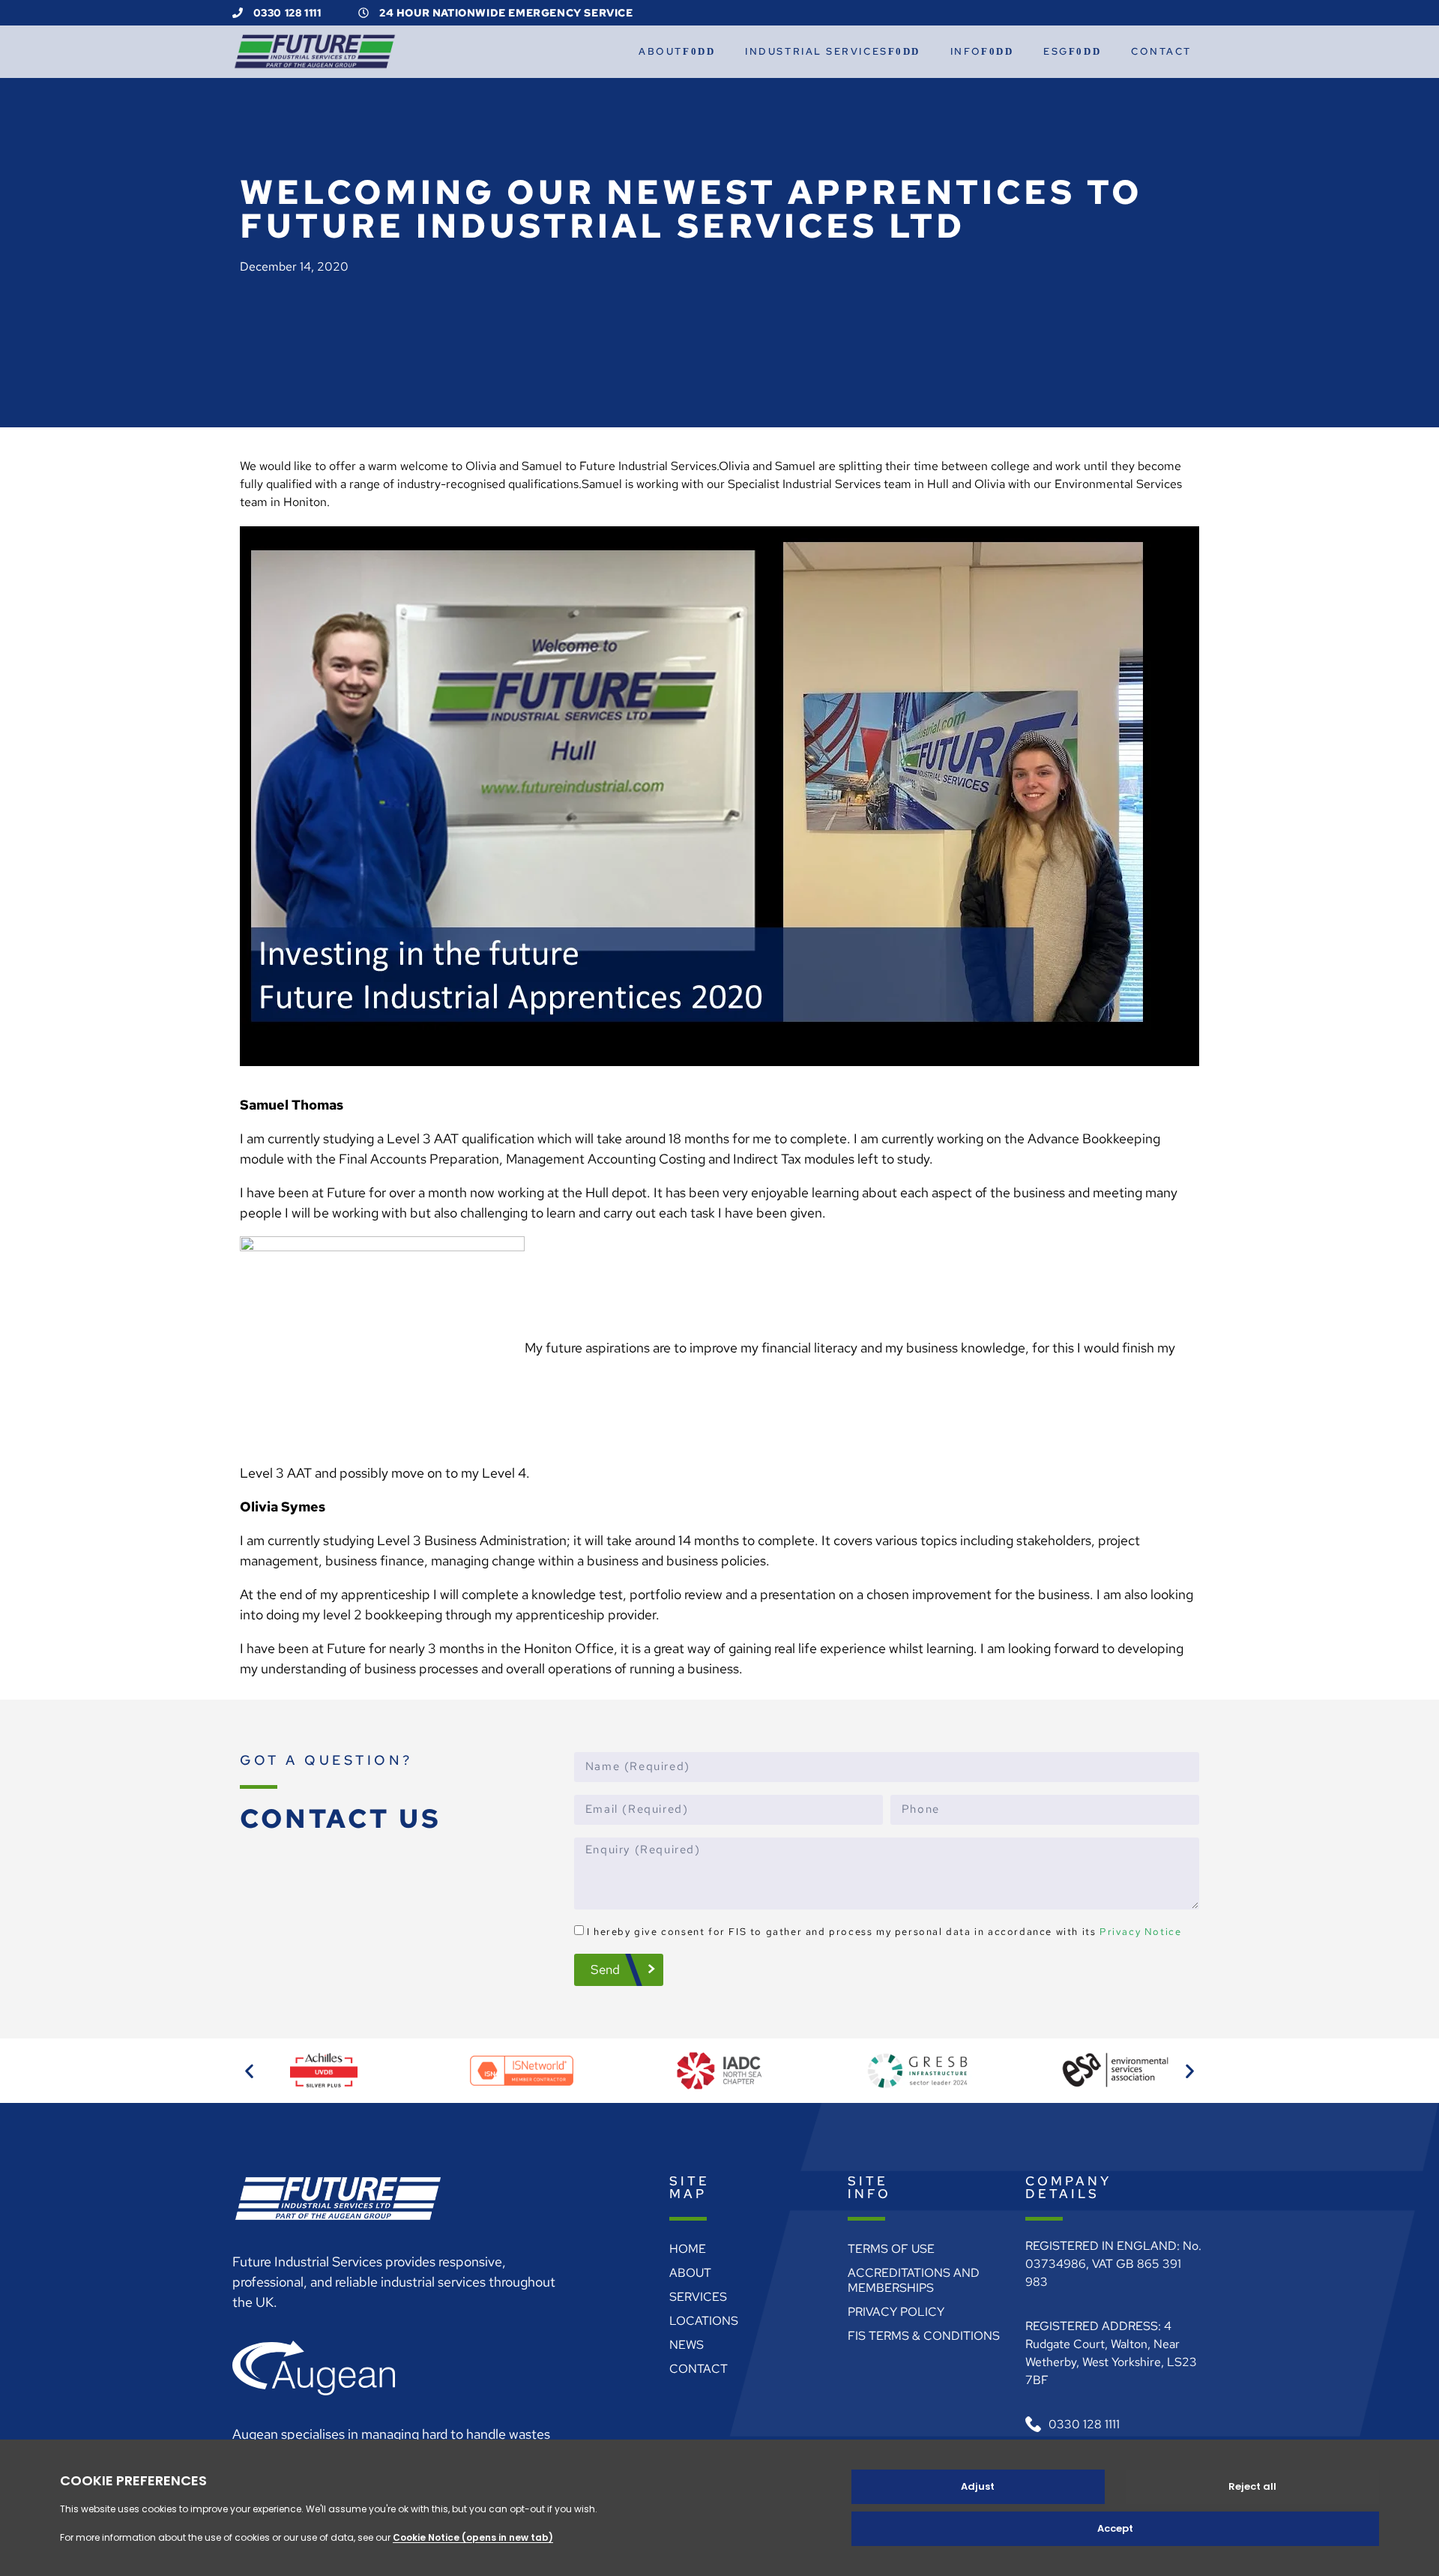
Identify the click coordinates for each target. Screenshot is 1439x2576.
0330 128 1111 (286, 13)
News (687, 2345)
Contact (1161, 51)
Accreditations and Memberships (914, 2280)
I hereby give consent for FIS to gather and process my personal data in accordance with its (884, 1932)
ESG (1056, 51)
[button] (249, 2071)
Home (688, 2249)
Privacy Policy (896, 2312)
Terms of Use (891, 2249)
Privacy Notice (1140, 1932)
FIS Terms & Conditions (924, 2336)
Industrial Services (816, 51)
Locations (704, 2321)
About (661, 51)
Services (698, 2297)
